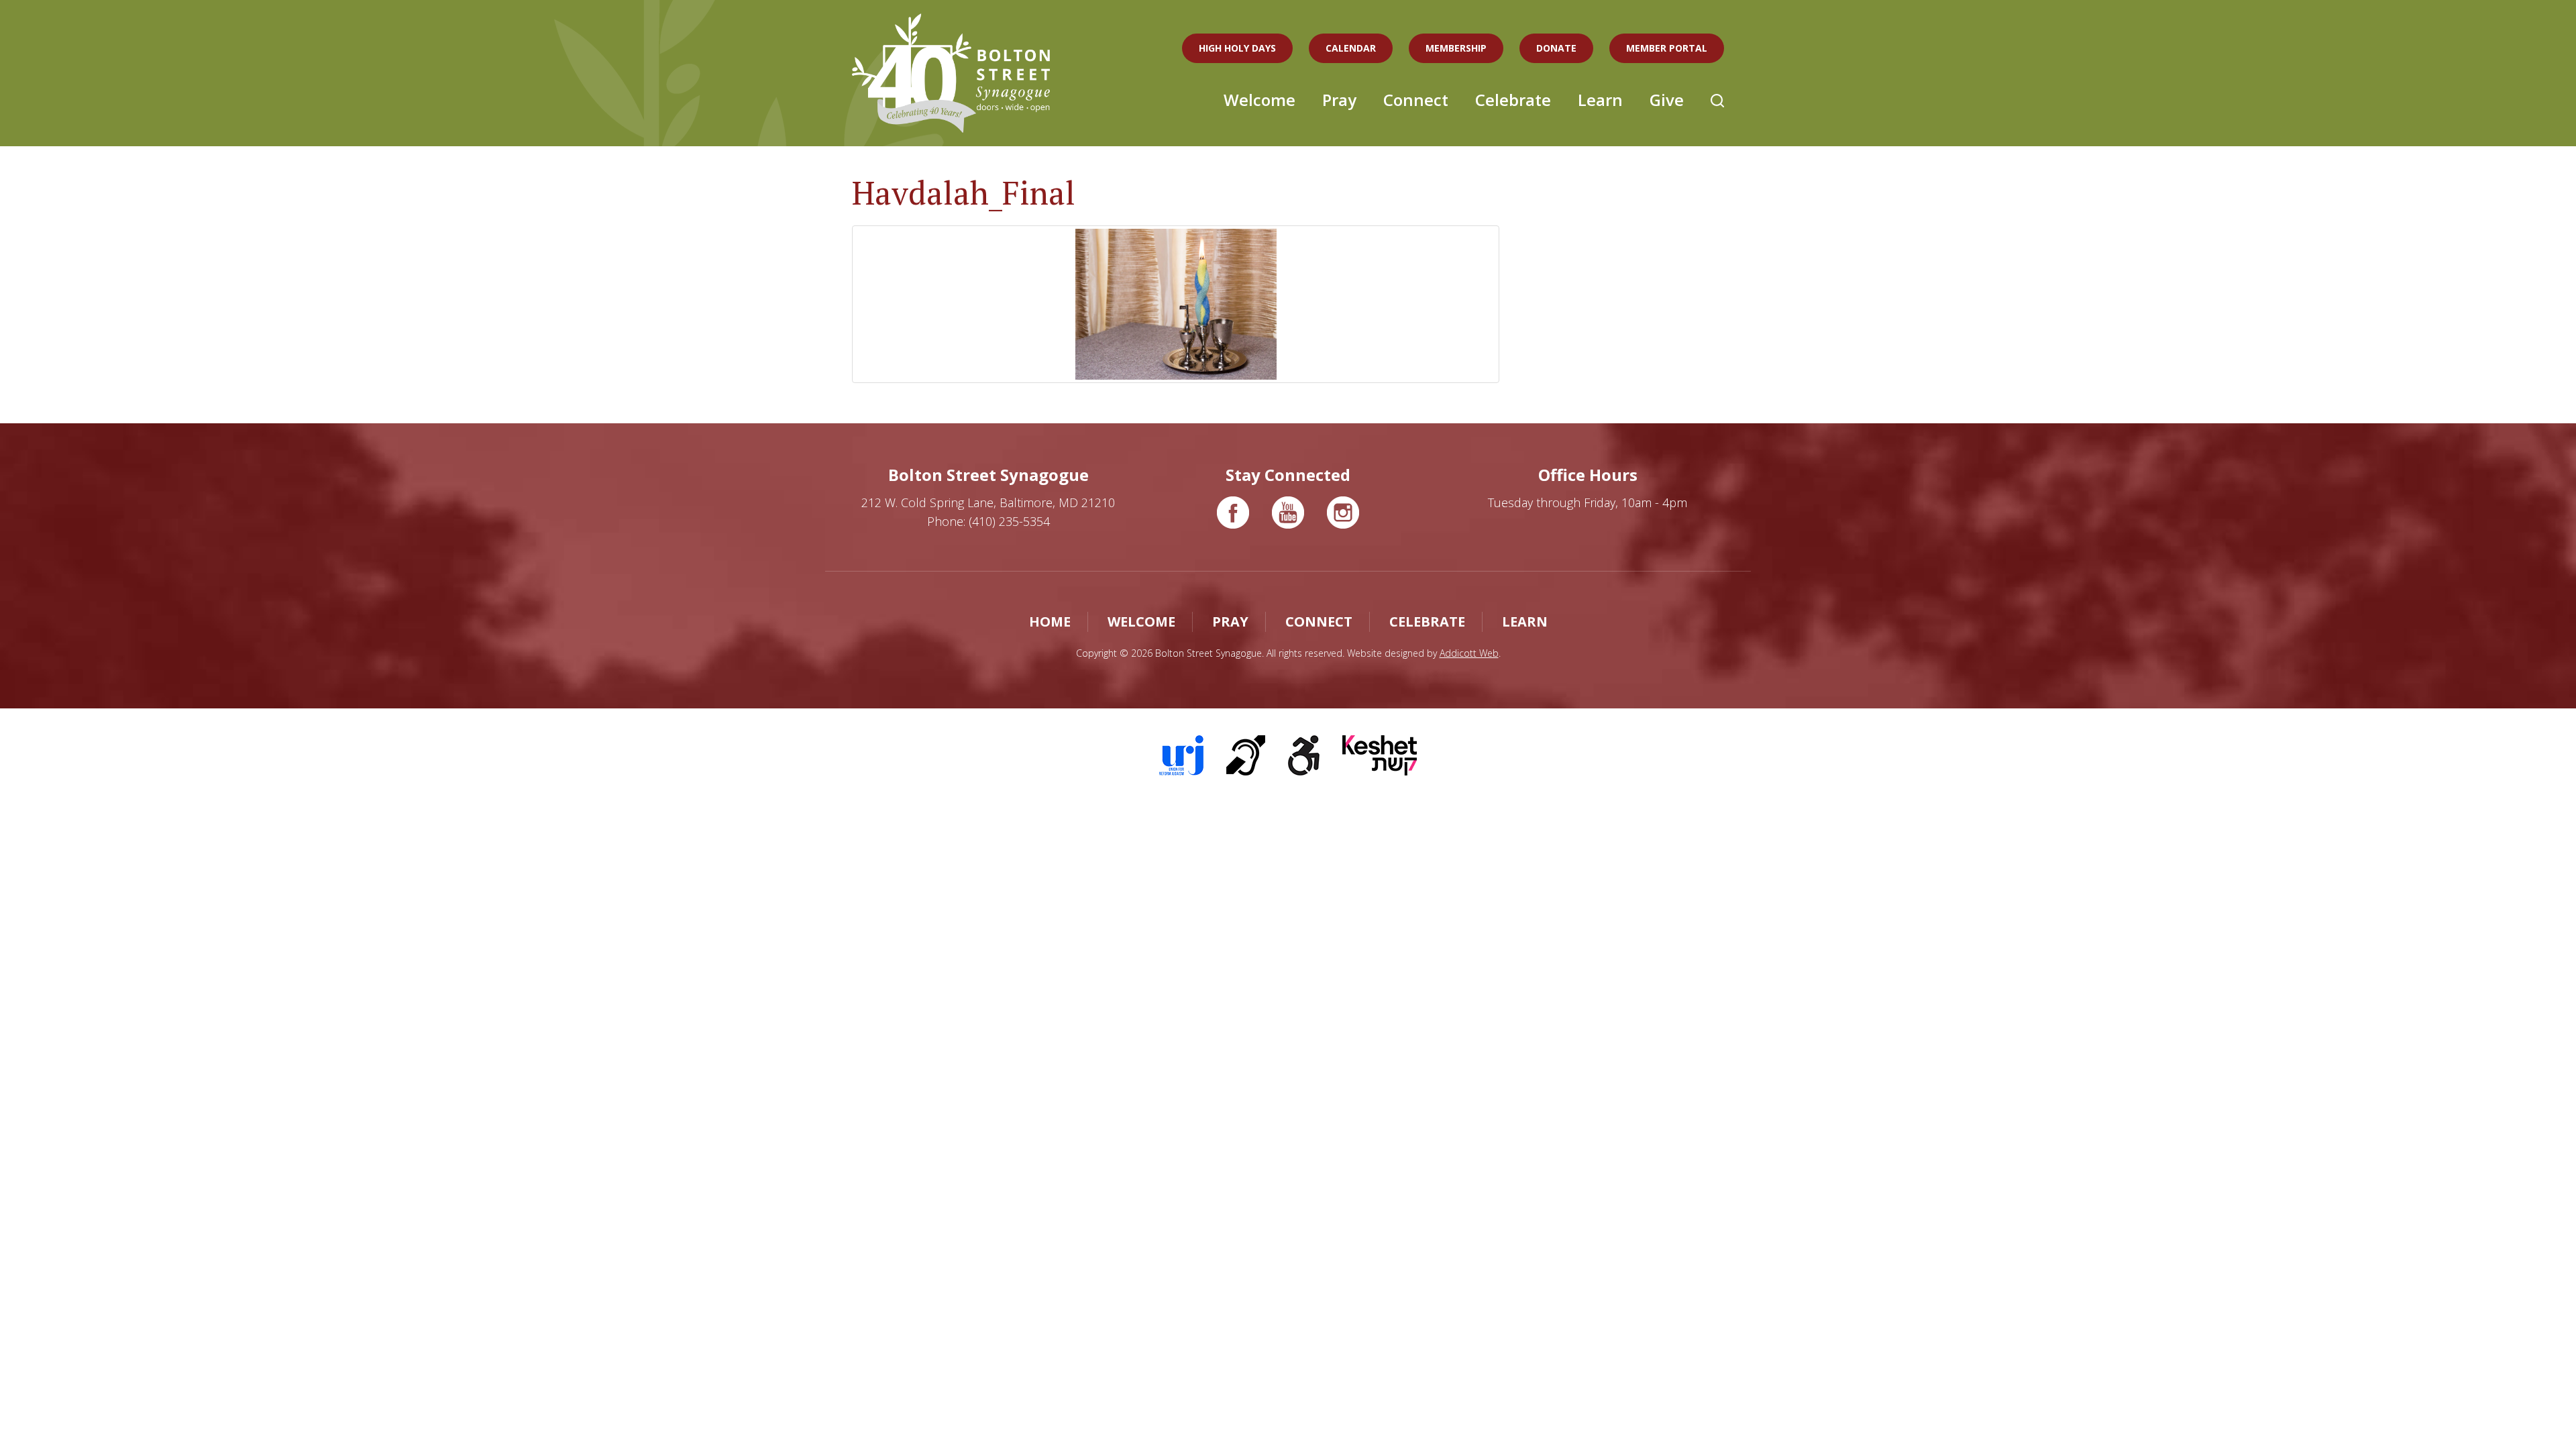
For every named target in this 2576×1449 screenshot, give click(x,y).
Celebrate (1513, 100)
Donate (1556, 48)
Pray (1339, 100)
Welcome (1259, 100)
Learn (1600, 100)
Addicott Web (1469, 653)
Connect (1416, 100)
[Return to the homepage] (951, 73)
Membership (1456, 48)
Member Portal (1667, 48)
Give (1667, 100)
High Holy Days (1237, 48)
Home (1050, 622)
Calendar (1351, 48)
